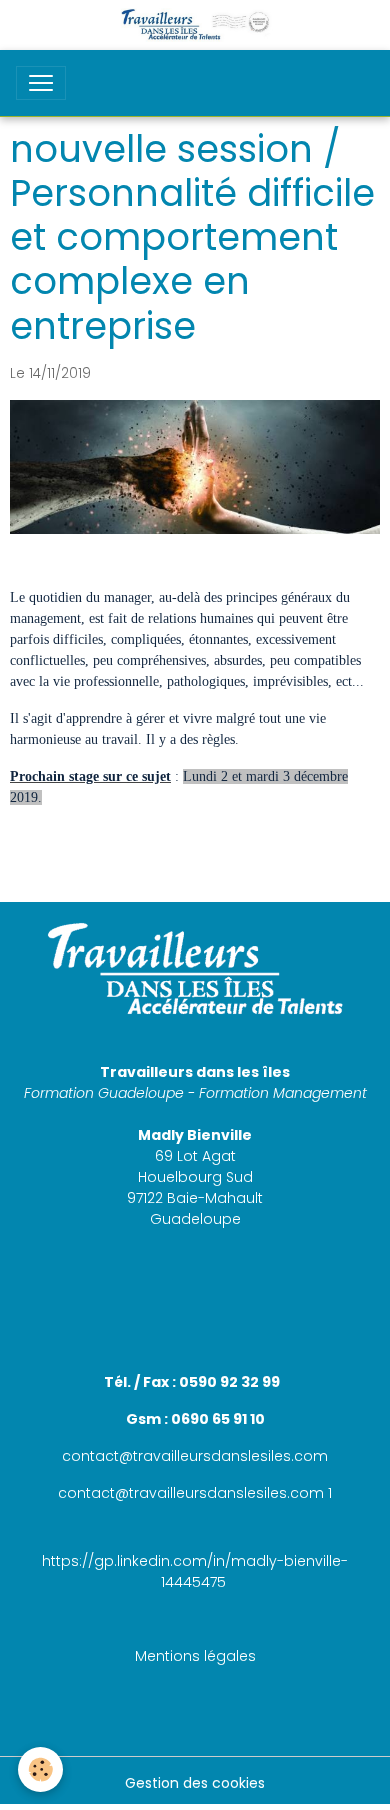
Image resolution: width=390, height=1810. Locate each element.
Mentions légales (195, 1656)
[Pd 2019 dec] (195, 466)
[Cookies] (40, 1769)
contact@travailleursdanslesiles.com (195, 1456)
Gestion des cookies (195, 1783)
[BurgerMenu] (41, 83)
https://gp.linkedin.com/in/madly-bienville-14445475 (195, 1571)
